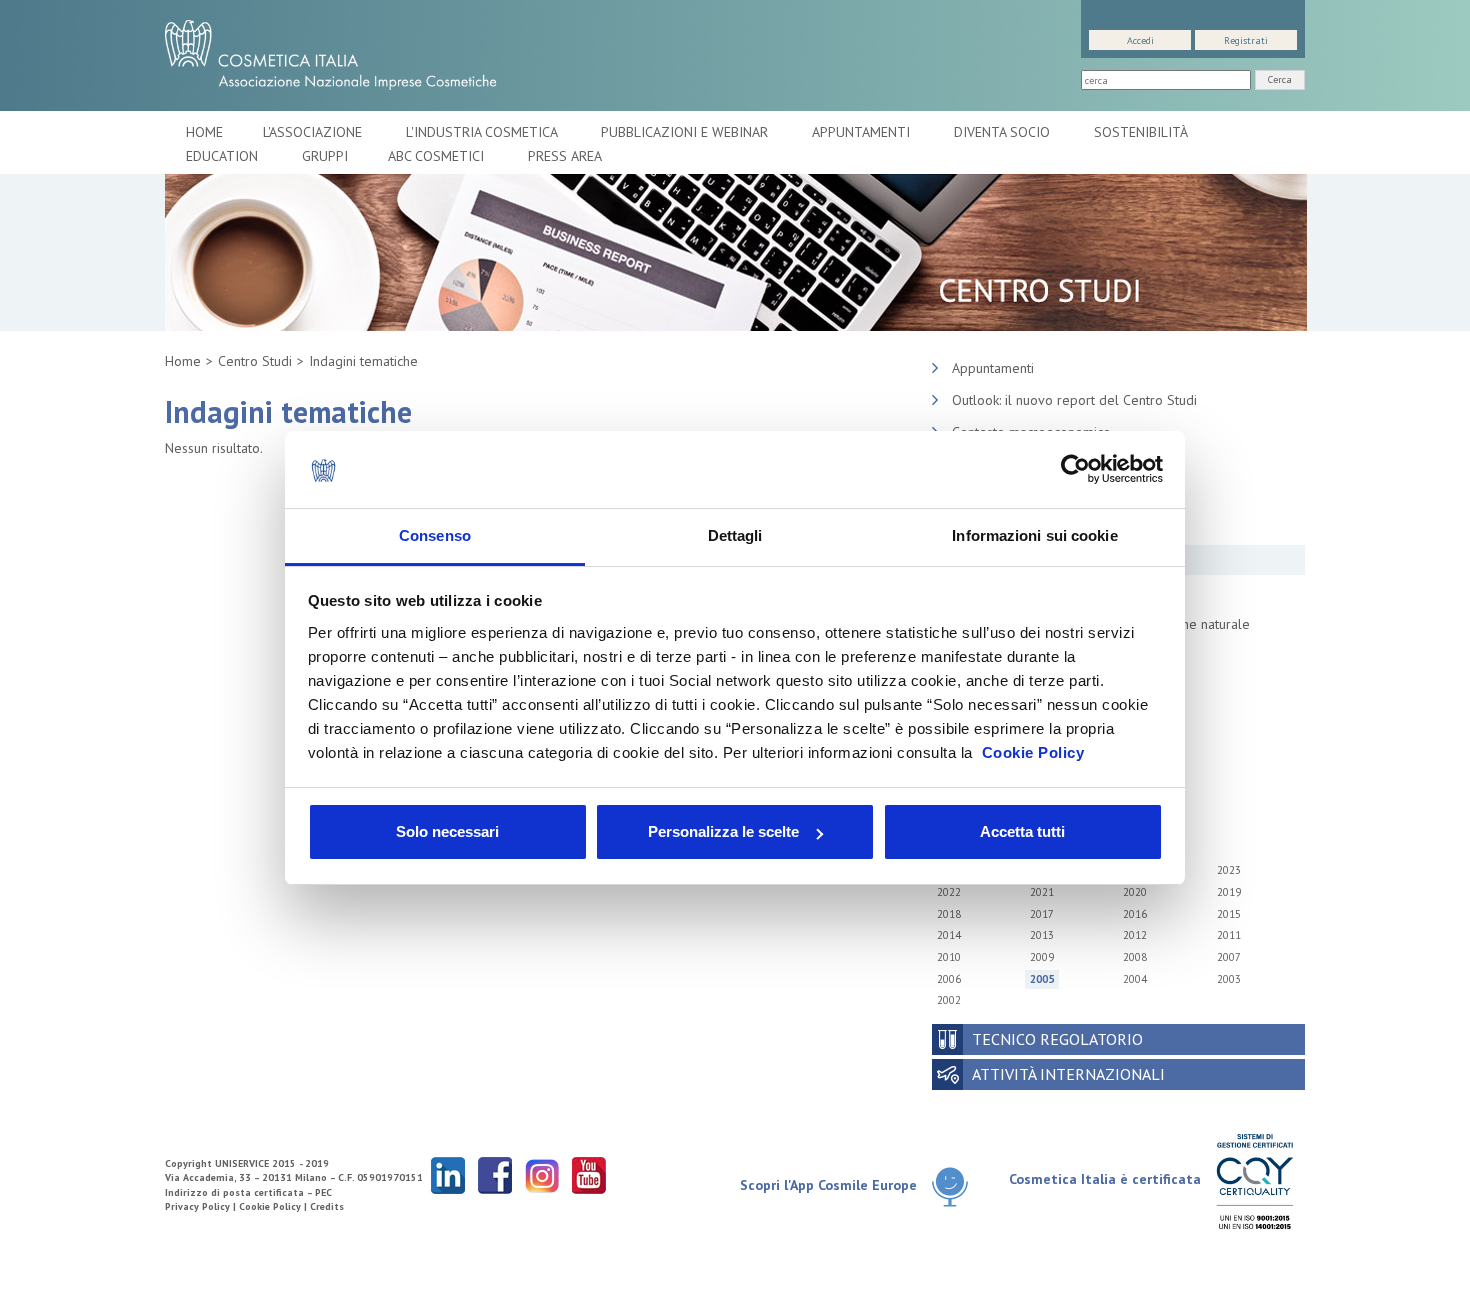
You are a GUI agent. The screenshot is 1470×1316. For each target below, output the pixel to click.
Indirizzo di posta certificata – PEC (248, 1192)
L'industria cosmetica (483, 132)
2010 (949, 957)
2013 (1042, 935)
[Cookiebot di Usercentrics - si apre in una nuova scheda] (1075, 470)
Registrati (1246, 40)
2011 (1229, 935)
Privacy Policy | (202, 1206)
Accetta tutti (1022, 831)
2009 (1042, 957)
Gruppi (325, 156)
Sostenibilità (1142, 132)
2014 (949, 935)
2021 (1042, 892)
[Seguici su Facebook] (495, 1174)
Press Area (565, 156)
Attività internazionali (1068, 1074)
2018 (949, 914)
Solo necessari (447, 831)
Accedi (1140, 40)
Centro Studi (255, 361)
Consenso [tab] (435, 535)
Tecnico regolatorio (1057, 1039)
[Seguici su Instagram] (542, 1174)
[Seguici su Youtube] (589, 1174)
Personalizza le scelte (723, 831)
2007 (1229, 957)
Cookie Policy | (274, 1206)
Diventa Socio (1004, 132)
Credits (327, 1206)
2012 (1135, 935)
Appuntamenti (863, 132)
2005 (1042, 979)
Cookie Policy (1033, 752)
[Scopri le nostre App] (957, 1186)
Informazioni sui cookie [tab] (1034, 535)
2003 (1229, 979)
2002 (949, 1000)
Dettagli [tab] (735, 535)
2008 (1135, 957)
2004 (1135, 979)
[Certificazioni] (1254, 1180)
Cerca (1280, 79)
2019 (1229, 892)
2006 (949, 979)
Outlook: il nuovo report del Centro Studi (1074, 400)
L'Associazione (314, 132)
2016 (1135, 914)
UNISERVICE (242, 1163)
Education (224, 156)
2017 (1042, 914)
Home (204, 132)
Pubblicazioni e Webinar (686, 132)
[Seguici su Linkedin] (448, 1174)
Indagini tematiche (363, 361)
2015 (1229, 914)
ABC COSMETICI (438, 156)
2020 (1135, 892)
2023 (1229, 870)
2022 (949, 892)
